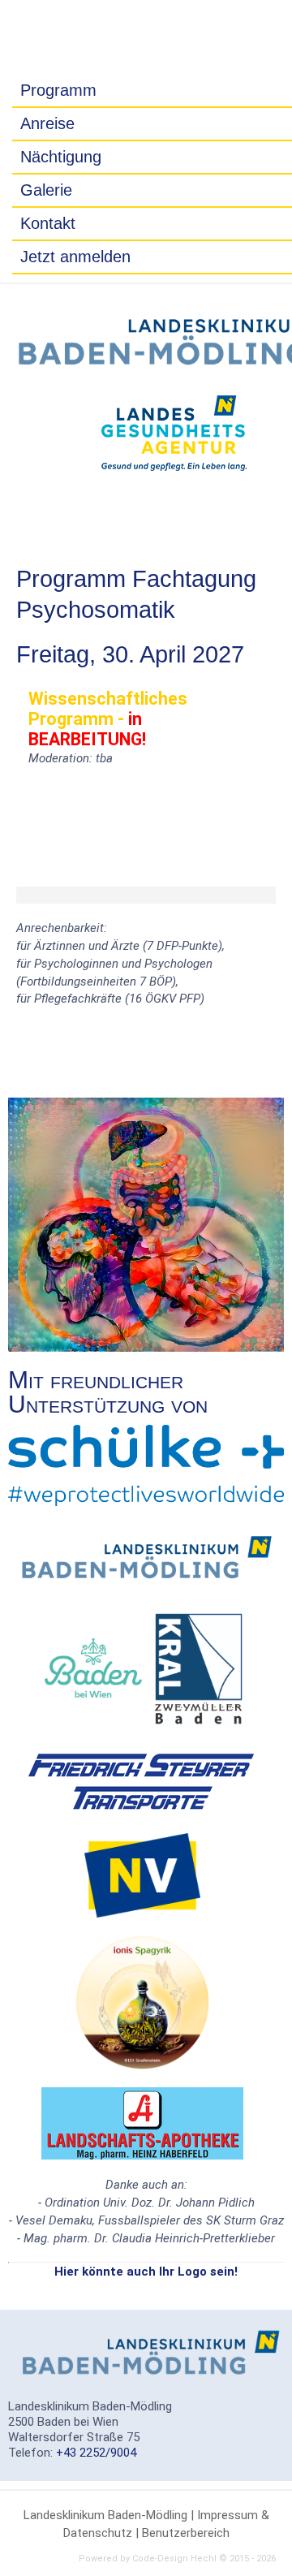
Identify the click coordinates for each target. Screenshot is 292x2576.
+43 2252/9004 (96, 2453)
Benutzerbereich (186, 2533)
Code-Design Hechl (174, 2559)
